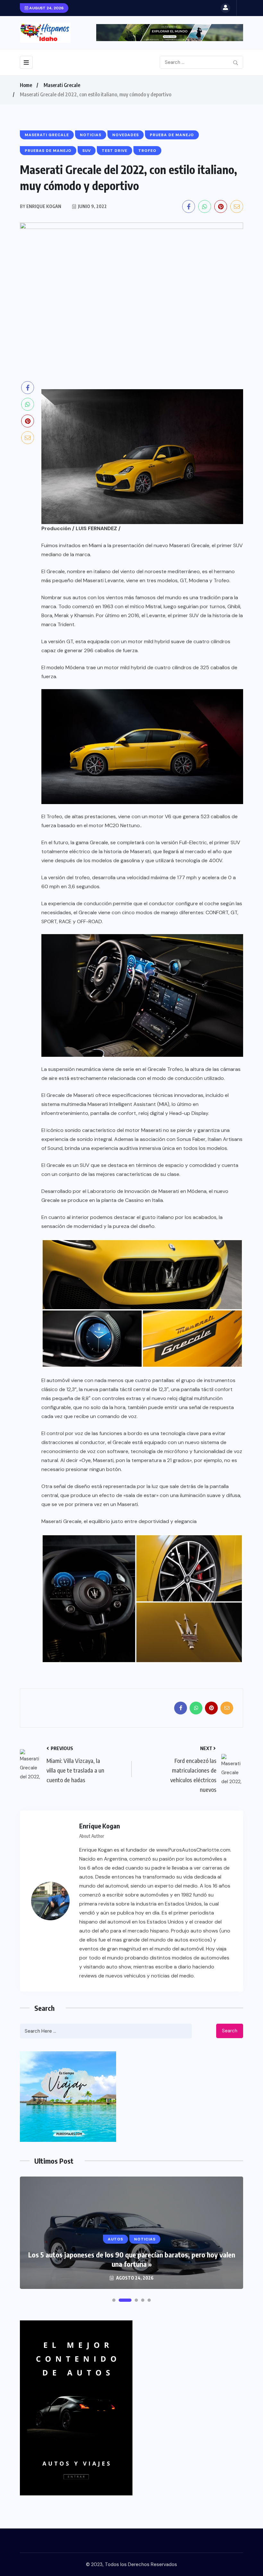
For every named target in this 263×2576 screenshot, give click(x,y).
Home (26, 85)
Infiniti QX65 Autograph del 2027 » (132, 2264)
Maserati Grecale (62, 85)
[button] (114, 2300)
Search (230, 2031)
